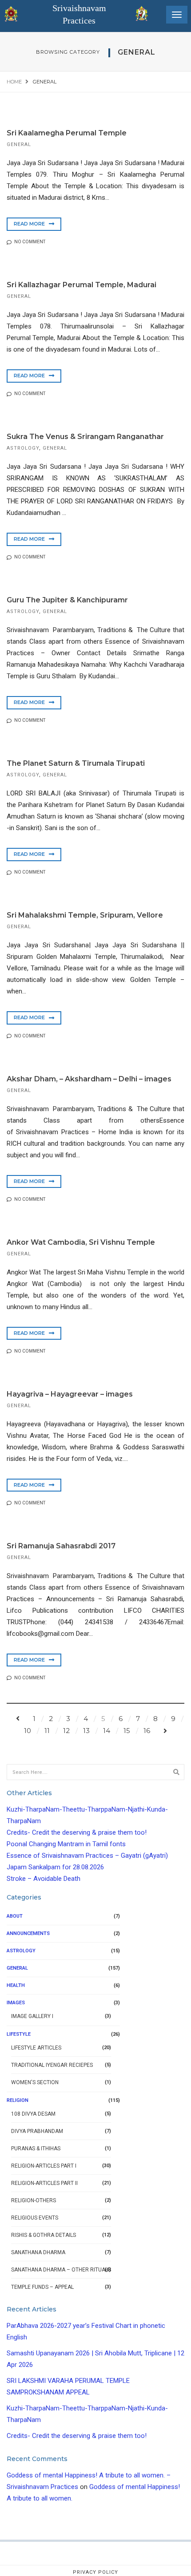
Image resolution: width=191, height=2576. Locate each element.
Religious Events (35, 2218)
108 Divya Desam (33, 2114)
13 (86, 1731)
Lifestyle (19, 2034)
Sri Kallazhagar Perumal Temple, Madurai (82, 285)
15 (127, 1731)
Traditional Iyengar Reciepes (52, 2065)
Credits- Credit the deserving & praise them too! (77, 1832)
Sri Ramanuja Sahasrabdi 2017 (61, 1546)
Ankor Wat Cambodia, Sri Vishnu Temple (81, 1242)
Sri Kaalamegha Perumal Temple (67, 133)
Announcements (28, 1933)
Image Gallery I (32, 2016)
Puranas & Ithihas (36, 2149)
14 (107, 1731)
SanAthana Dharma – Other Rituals (61, 2270)
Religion (18, 2100)
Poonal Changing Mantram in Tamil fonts (66, 1844)
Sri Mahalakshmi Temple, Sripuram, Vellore (85, 915)
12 (66, 1731)
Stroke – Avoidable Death (44, 1879)
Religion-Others (34, 2200)
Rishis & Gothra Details (44, 2235)
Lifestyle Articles (36, 2048)
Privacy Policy (95, 2572)
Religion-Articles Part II (44, 2183)
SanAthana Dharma (38, 2252)
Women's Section (35, 2082)
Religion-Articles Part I (44, 2166)
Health (16, 1985)
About (15, 1916)
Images (16, 2003)
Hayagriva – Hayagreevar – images (70, 1394)
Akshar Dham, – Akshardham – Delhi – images (89, 1079)
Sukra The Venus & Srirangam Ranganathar (85, 437)
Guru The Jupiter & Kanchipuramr (67, 600)
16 (147, 1731)
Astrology (23, 448)
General (19, 144)
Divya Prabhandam (37, 2131)
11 (47, 1731)
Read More (30, 224)
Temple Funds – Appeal (42, 2287)
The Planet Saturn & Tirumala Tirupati (76, 763)
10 (28, 1731)
